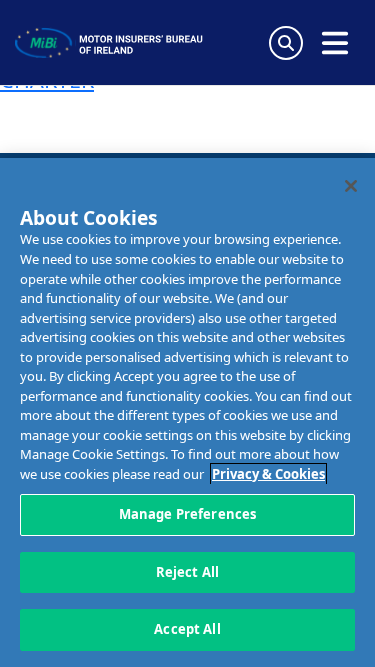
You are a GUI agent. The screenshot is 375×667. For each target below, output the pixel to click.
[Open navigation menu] (335, 43)
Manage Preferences (187, 514)
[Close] (351, 186)
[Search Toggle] (286, 43)
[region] (187, 412)
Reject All (187, 572)
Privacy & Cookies (268, 474)
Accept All (187, 629)
